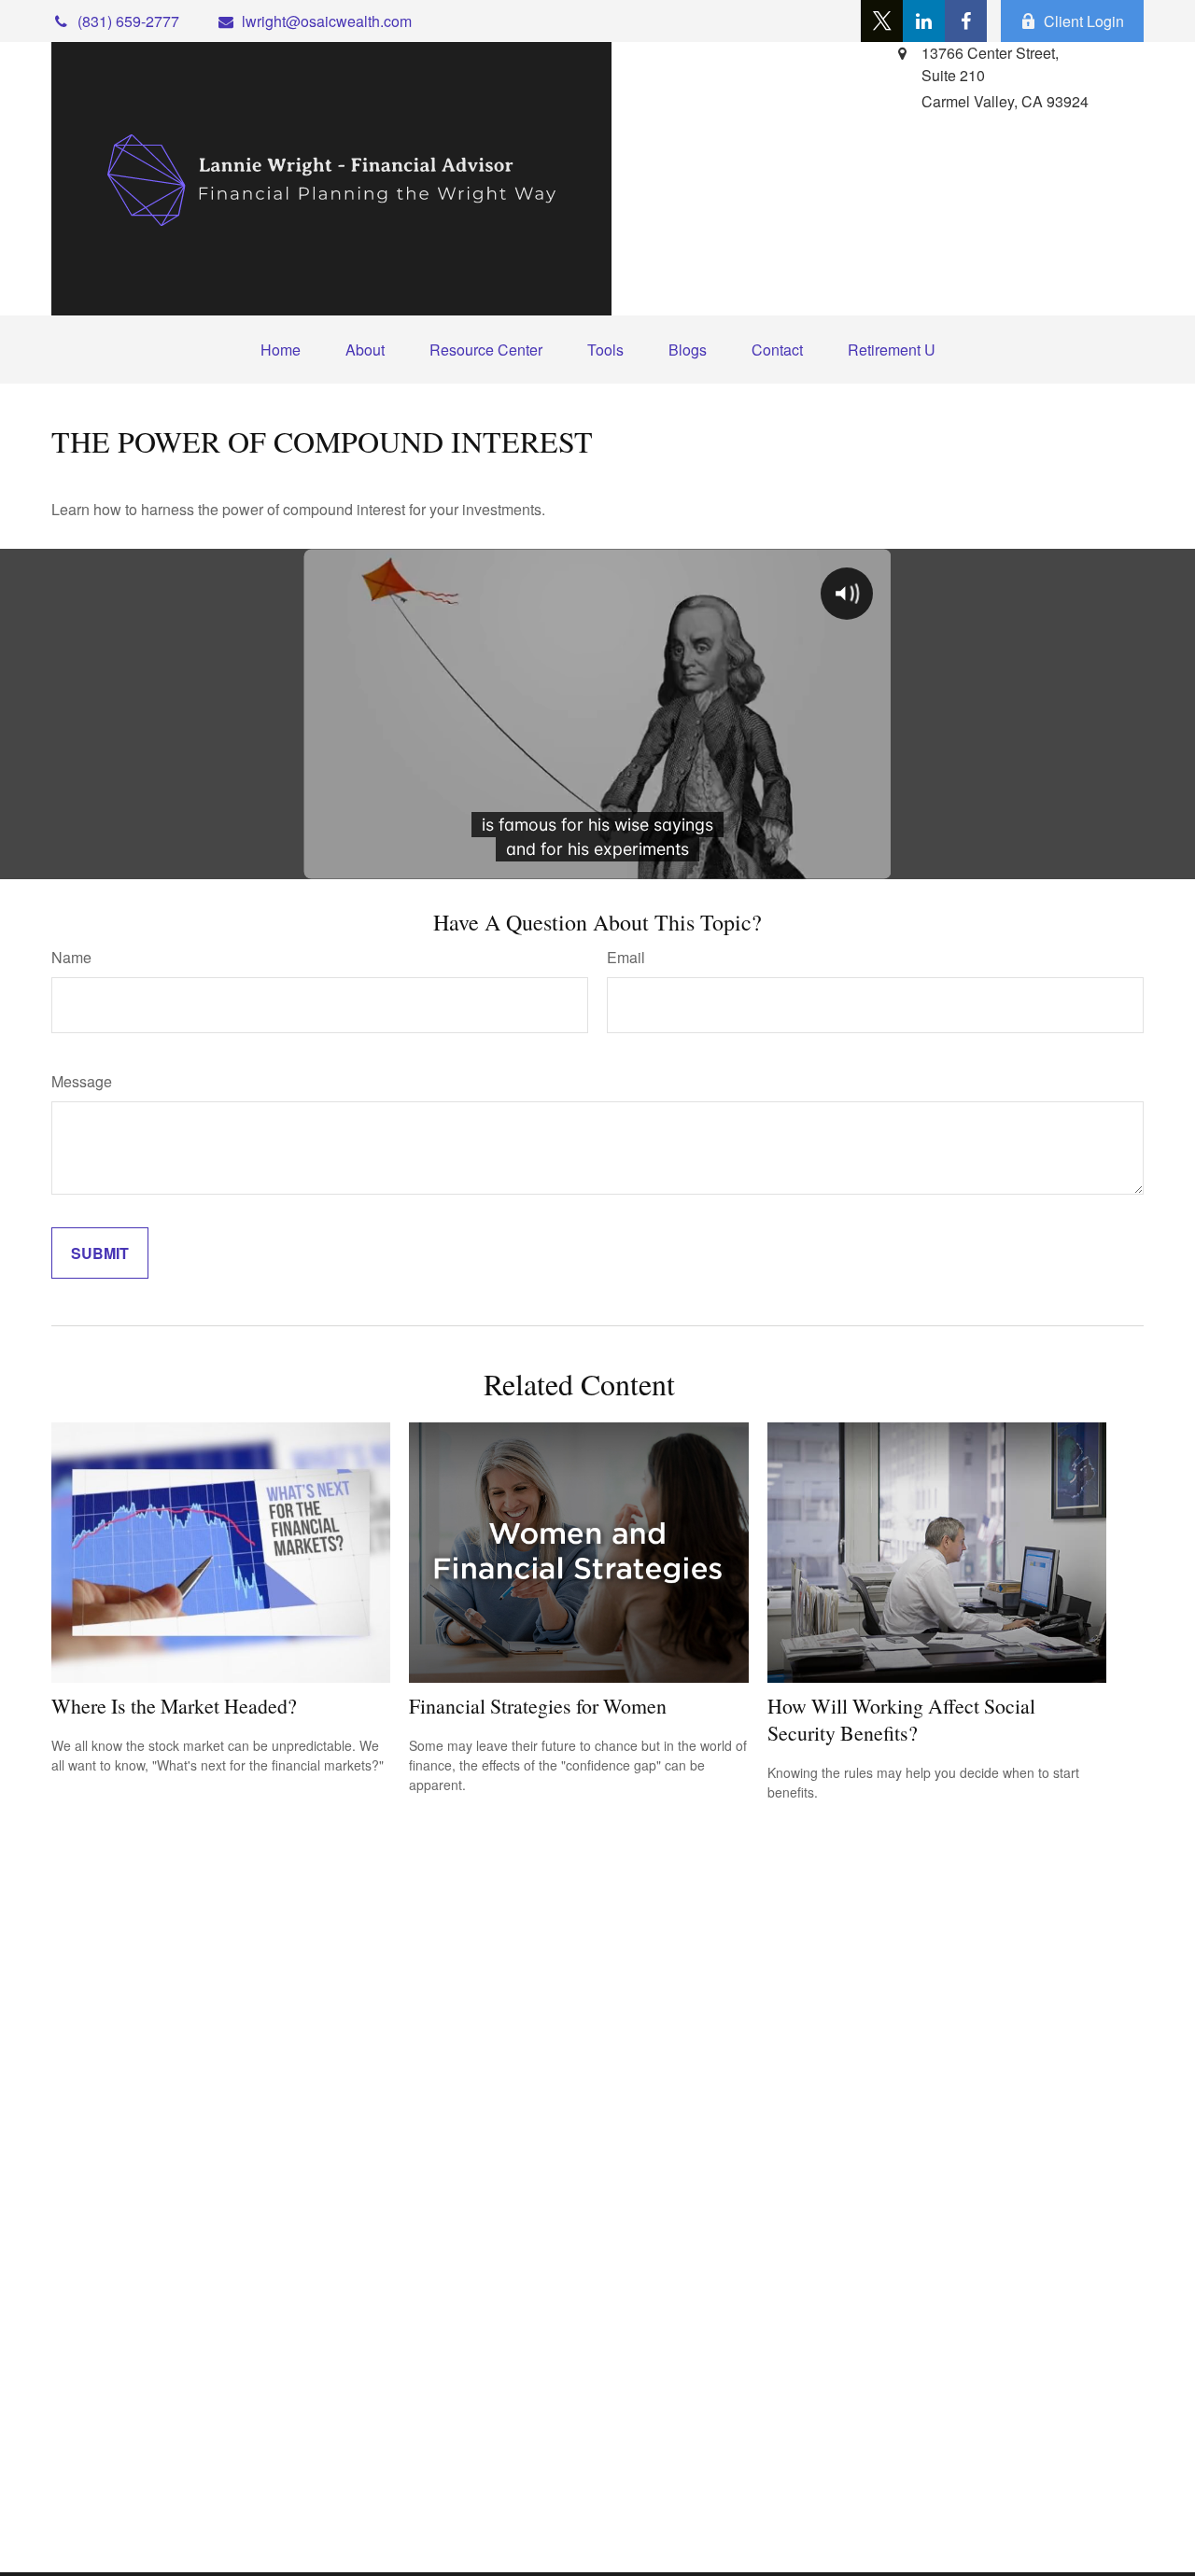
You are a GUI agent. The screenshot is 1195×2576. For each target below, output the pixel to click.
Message (82, 1081)
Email (626, 957)
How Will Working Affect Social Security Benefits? (901, 1719)
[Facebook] (966, 21)
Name (71, 957)
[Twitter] (882, 21)
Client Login (1084, 21)
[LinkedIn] (924, 21)
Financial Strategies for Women (538, 1706)
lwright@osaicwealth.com (327, 21)
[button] (281, 350)
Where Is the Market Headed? (174, 1706)
